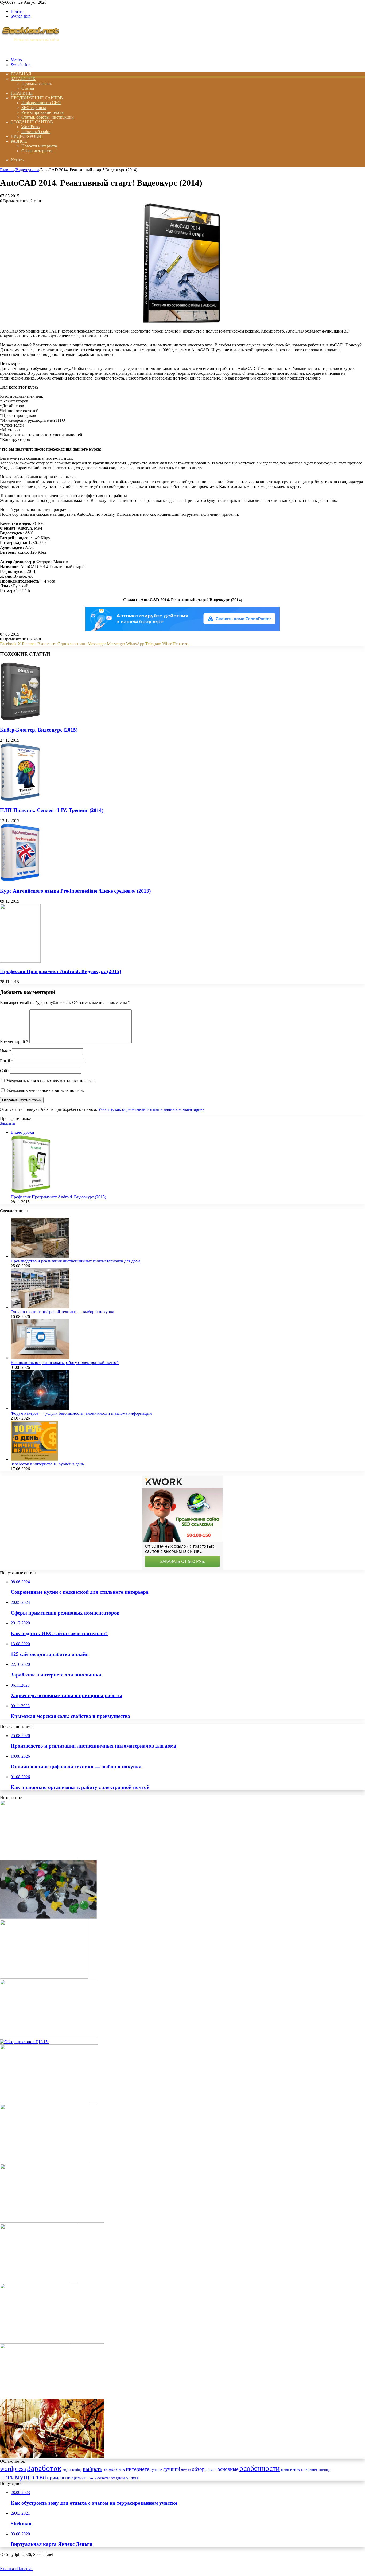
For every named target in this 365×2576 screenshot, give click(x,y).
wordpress (13, 2469)
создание (118, 2478)
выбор (77, 2470)
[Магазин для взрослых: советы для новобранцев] (44, 2161)
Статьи (28, 88)
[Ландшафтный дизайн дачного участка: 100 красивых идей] (44, 1977)
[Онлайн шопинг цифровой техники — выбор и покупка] (40, 1307)
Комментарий (14, 1041)
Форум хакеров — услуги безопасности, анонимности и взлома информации (81, 1413)
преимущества (23, 2477)
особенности (260, 2468)
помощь (324, 2470)
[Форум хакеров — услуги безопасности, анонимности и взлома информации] (40, 1408)
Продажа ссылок (37, 83)
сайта (92, 2478)
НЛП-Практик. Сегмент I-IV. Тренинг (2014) (52, 810)
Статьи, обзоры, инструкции (48, 117)
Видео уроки (26, 136)
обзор (198, 2469)
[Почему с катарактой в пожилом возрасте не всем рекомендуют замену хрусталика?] (52, 2221)
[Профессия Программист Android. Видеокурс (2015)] (20, 961)
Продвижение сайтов (37, 98)
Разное (19, 141)
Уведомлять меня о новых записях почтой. (45, 1090)
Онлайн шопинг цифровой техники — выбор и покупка (62, 1312)
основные (228, 2469)
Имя (5, 1051)
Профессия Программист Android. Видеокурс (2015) (61, 971)
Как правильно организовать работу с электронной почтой (65, 1363)
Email (7, 1061)
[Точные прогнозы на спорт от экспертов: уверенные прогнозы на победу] (49, 2037)
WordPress (30, 127)
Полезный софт (36, 132)
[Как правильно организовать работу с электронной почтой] (40, 1358)
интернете (138, 2469)
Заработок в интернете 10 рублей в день (47, 1464)
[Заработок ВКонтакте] (35, 2341)
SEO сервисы (34, 108)
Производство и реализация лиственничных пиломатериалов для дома (75, 1261)
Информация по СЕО (41, 103)
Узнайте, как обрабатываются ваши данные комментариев (151, 1109)
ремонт (80, 2478)
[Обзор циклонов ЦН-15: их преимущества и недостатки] (24, 2042)
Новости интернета (39, 146)
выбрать (93, 2469)
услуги (133, 2478)
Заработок (23, 79)
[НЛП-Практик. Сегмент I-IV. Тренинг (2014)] (20, 800)
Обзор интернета (37, 151)
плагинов (290, 2469)
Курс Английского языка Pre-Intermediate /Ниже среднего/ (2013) (75, 891)
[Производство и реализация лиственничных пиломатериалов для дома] (40, 1256)
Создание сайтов (32, 122)
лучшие (156, 2470)
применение (60, 2478)
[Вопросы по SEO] (30, 51)
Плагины (22, 93)
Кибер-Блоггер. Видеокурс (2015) (39, 730)
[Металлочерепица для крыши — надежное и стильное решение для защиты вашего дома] (39, 2281)
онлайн (211, 2470)
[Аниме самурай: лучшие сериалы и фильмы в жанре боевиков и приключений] (52, 2456)
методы (186, 2470)
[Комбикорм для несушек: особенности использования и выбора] (39, 1857)
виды (67, 2469)
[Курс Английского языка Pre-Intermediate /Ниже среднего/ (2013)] (20, 880)
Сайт (5, 1071)
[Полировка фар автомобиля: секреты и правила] (52, 2397)
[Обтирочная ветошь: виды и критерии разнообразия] (49, 2102)
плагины (309, 2469)
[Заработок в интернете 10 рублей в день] (34, 1459)
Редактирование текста (42, 112)
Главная (7, 170)
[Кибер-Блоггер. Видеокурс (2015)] (21, 719)
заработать (114, 2469)
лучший (172, 2469)
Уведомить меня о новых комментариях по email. (51, 1081)
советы (103, 2478)
